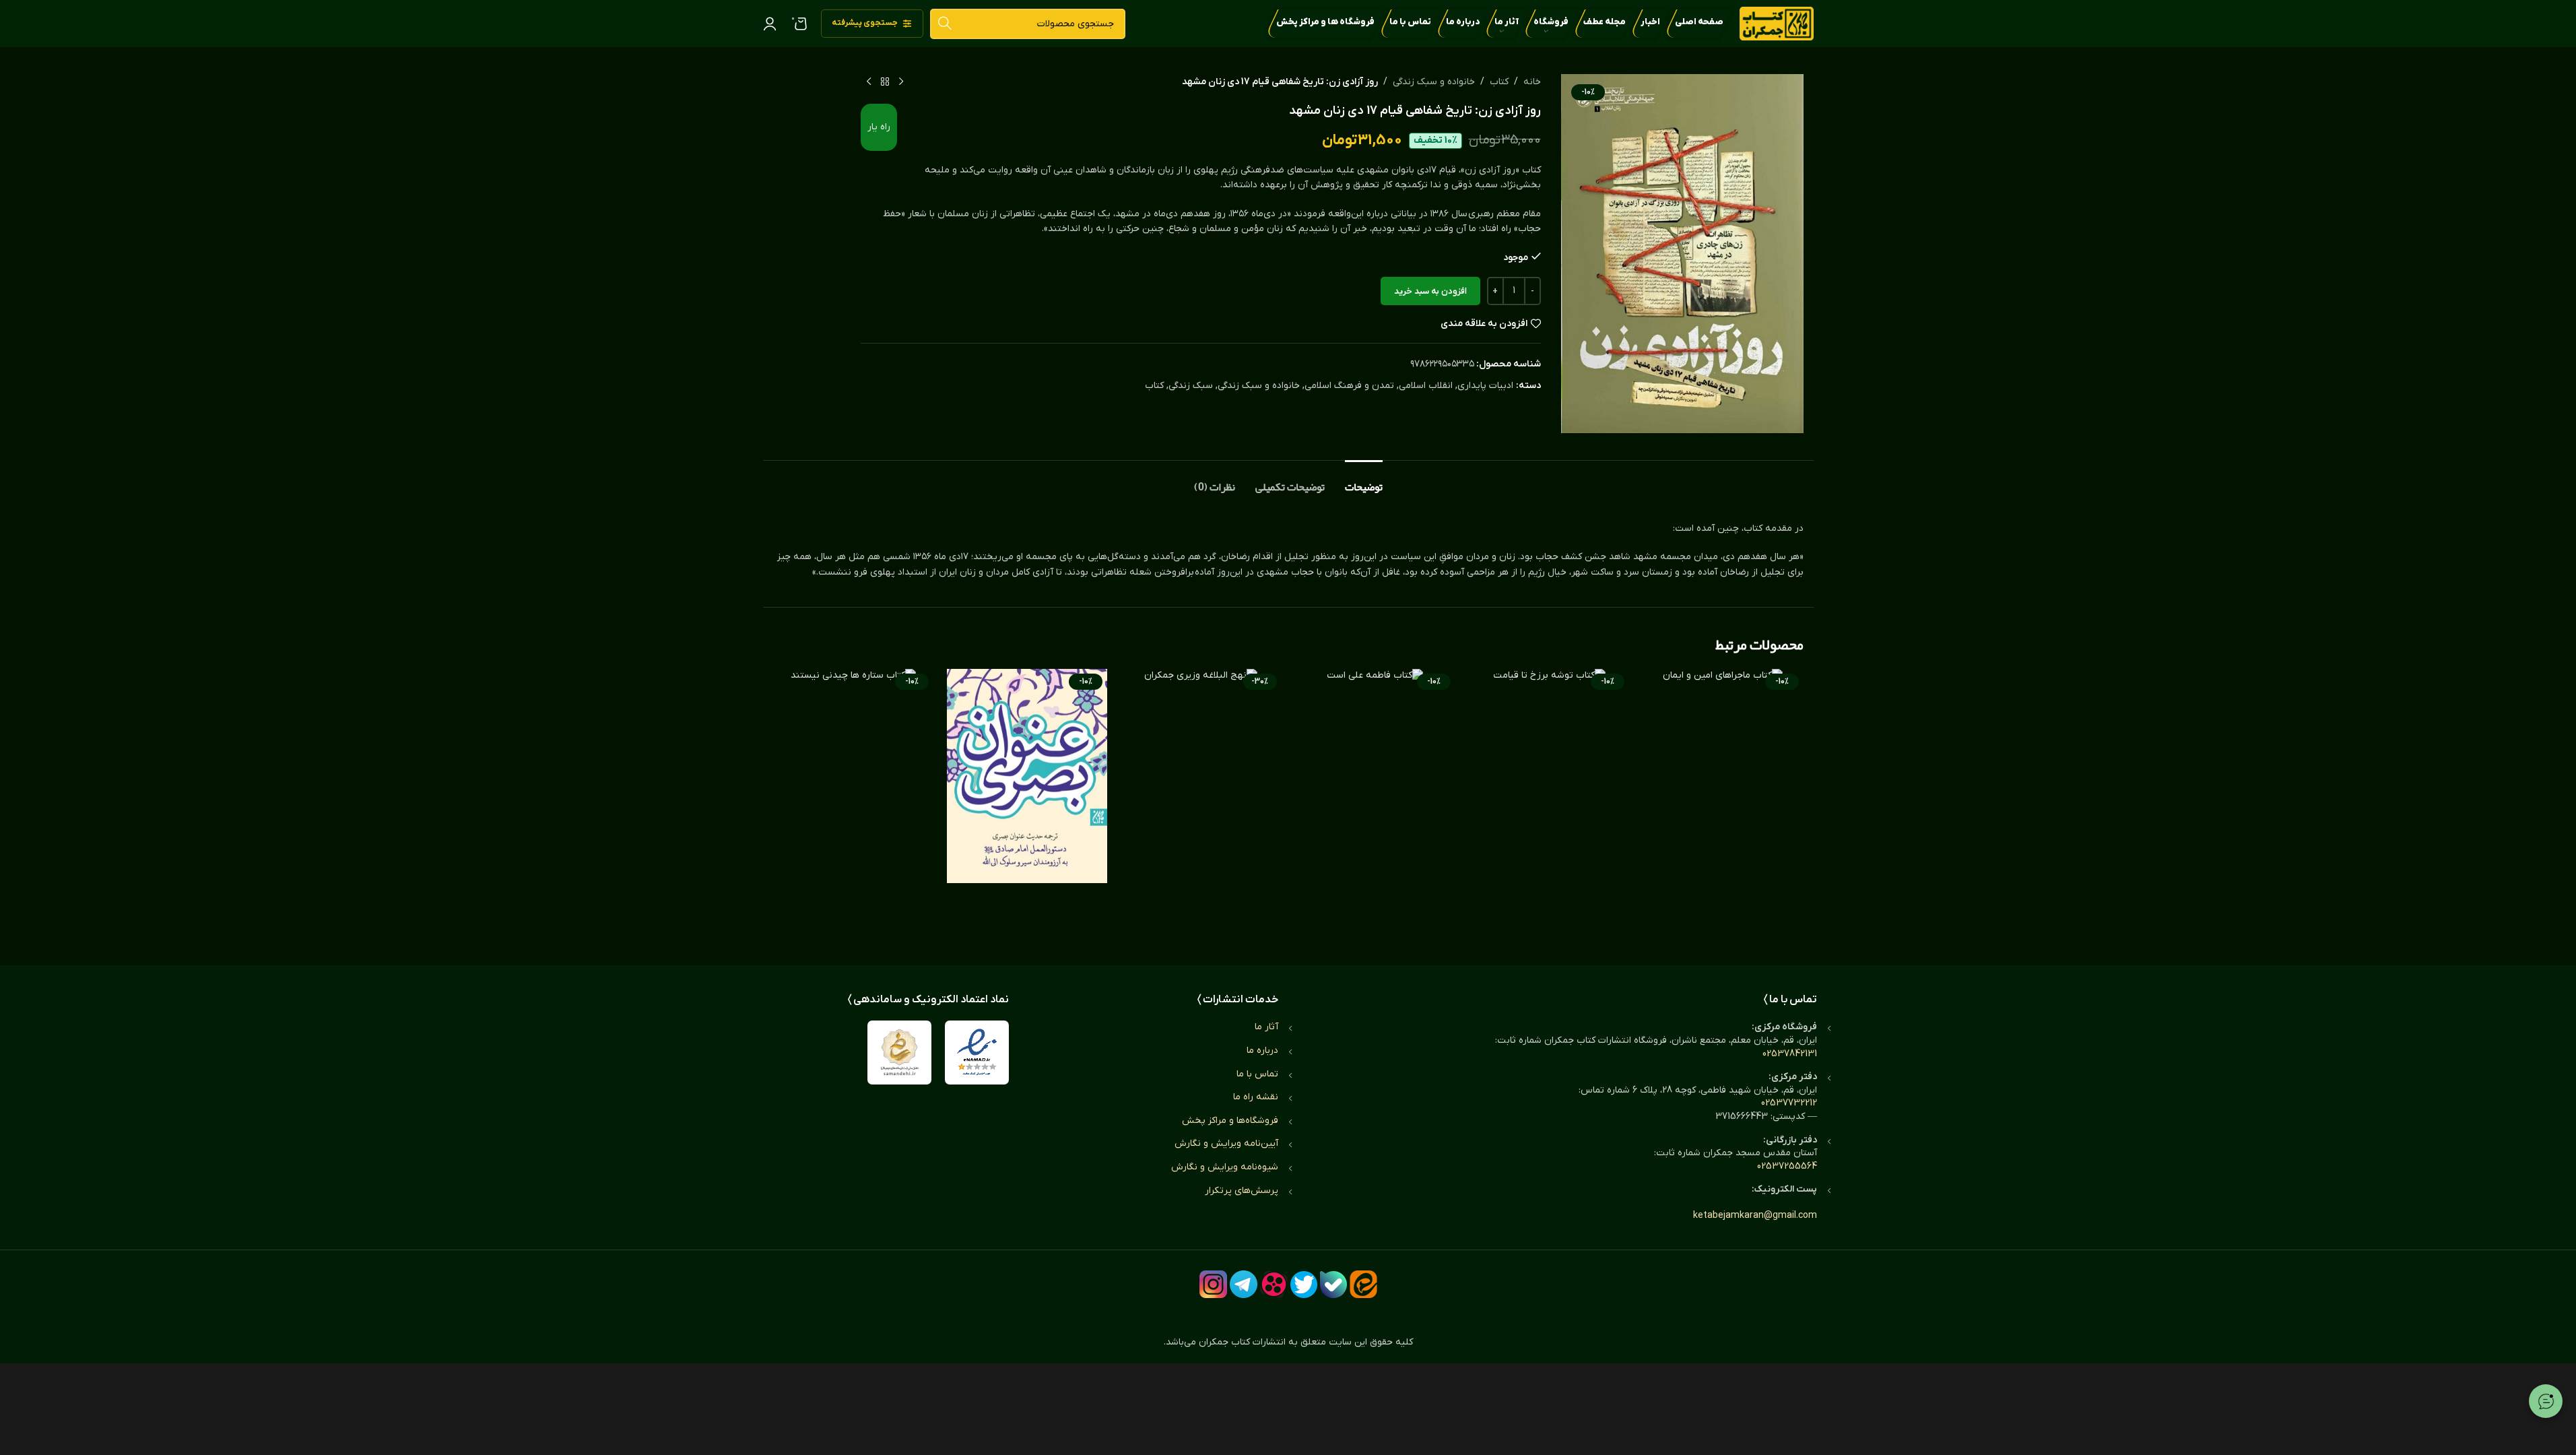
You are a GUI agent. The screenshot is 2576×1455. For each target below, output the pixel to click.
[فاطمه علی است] (1375, 804)
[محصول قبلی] (901, 82)
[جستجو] (945, 24)
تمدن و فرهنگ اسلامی (1349, 386)
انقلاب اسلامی (1426, 386)
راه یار (879, 127)
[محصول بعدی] (869, 82)
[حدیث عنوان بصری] (1027, 804)
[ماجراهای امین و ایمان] (1723, 804)
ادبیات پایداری (1485, 386)
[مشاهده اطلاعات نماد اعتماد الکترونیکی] (977, 1053)
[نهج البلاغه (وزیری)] (1201, 804)
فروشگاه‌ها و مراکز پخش (1230, 1121)
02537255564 (1787, 1166)
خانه (1532, 82)
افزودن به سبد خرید (1430, 291)
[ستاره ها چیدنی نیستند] (853, 804)
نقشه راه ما (1256, 1097)
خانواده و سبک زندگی (1434, 82)
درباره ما (1262, 1050)
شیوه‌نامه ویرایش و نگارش (1225, 1167)
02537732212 (1789, 1103)
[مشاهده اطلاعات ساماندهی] (899, 1053)
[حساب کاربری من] (770, 24)
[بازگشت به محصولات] (885, 82)
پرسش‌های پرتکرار (1242, 1191)
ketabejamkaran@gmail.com (1755, 1216)
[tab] (1364, 481)
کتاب (1499, 82)
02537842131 (1790, 1054)
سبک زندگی (1191, 386)
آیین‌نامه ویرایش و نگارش (1226, 1143)
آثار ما (1266, 1027)
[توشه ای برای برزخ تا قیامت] (1549, 804)
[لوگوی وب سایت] (1777, 23)
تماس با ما (1257, 1074)
